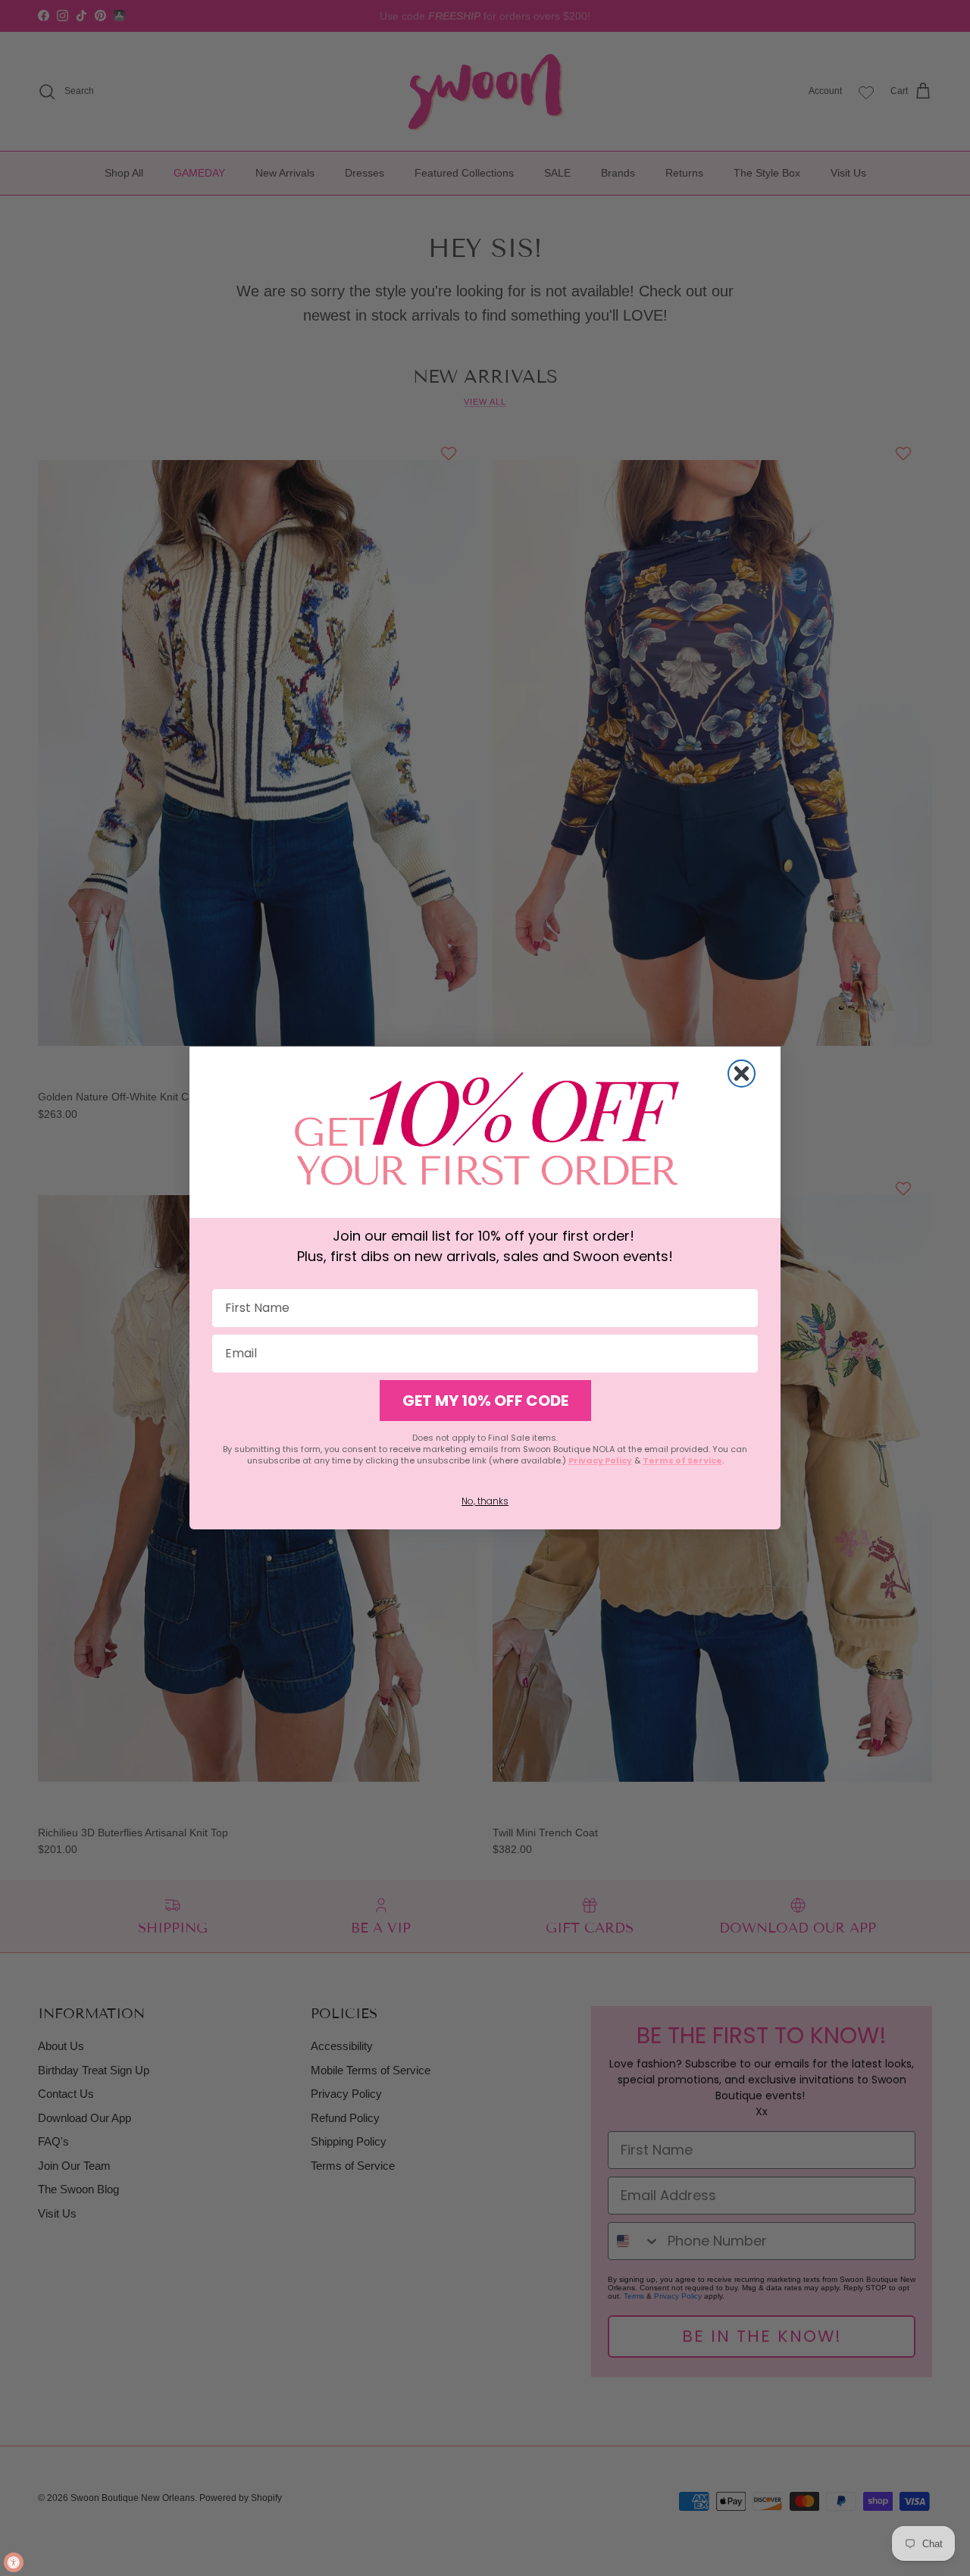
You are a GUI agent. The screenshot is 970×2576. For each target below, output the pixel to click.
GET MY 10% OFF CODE (485, 1401)
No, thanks (485, 1501)
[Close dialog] (742, 1074)
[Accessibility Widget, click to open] (14, 2562)
